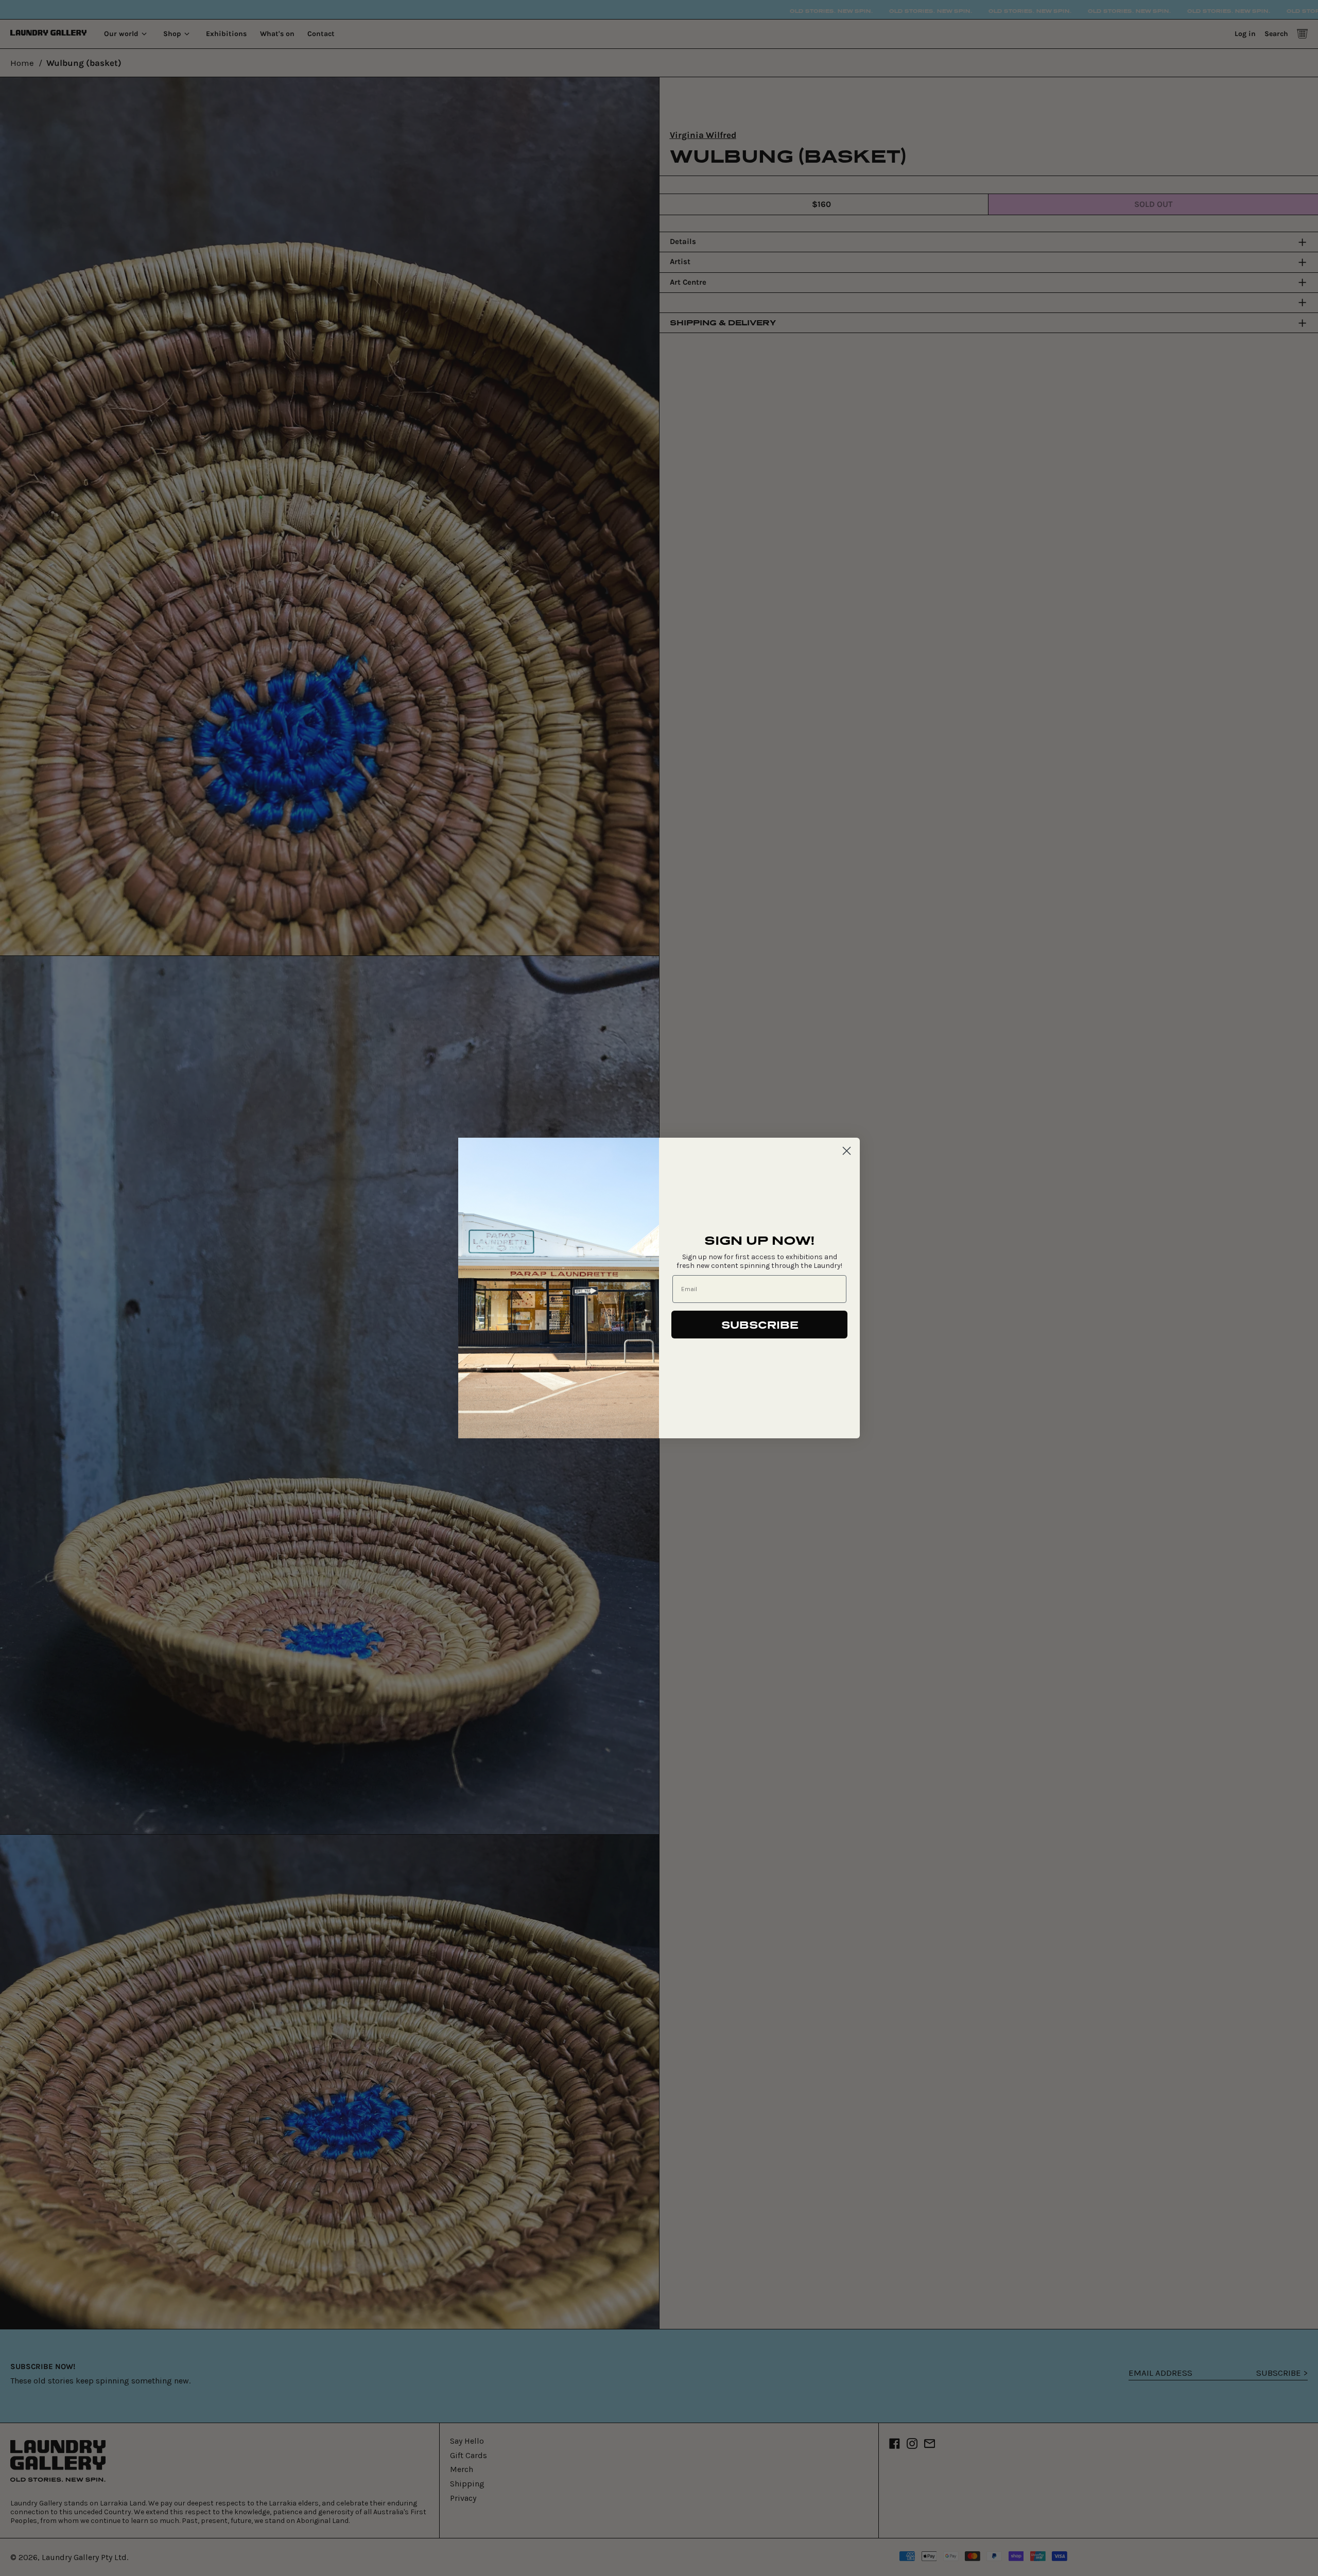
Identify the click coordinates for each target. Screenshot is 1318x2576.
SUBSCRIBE (760, 1325)
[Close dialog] (847, 1151)
